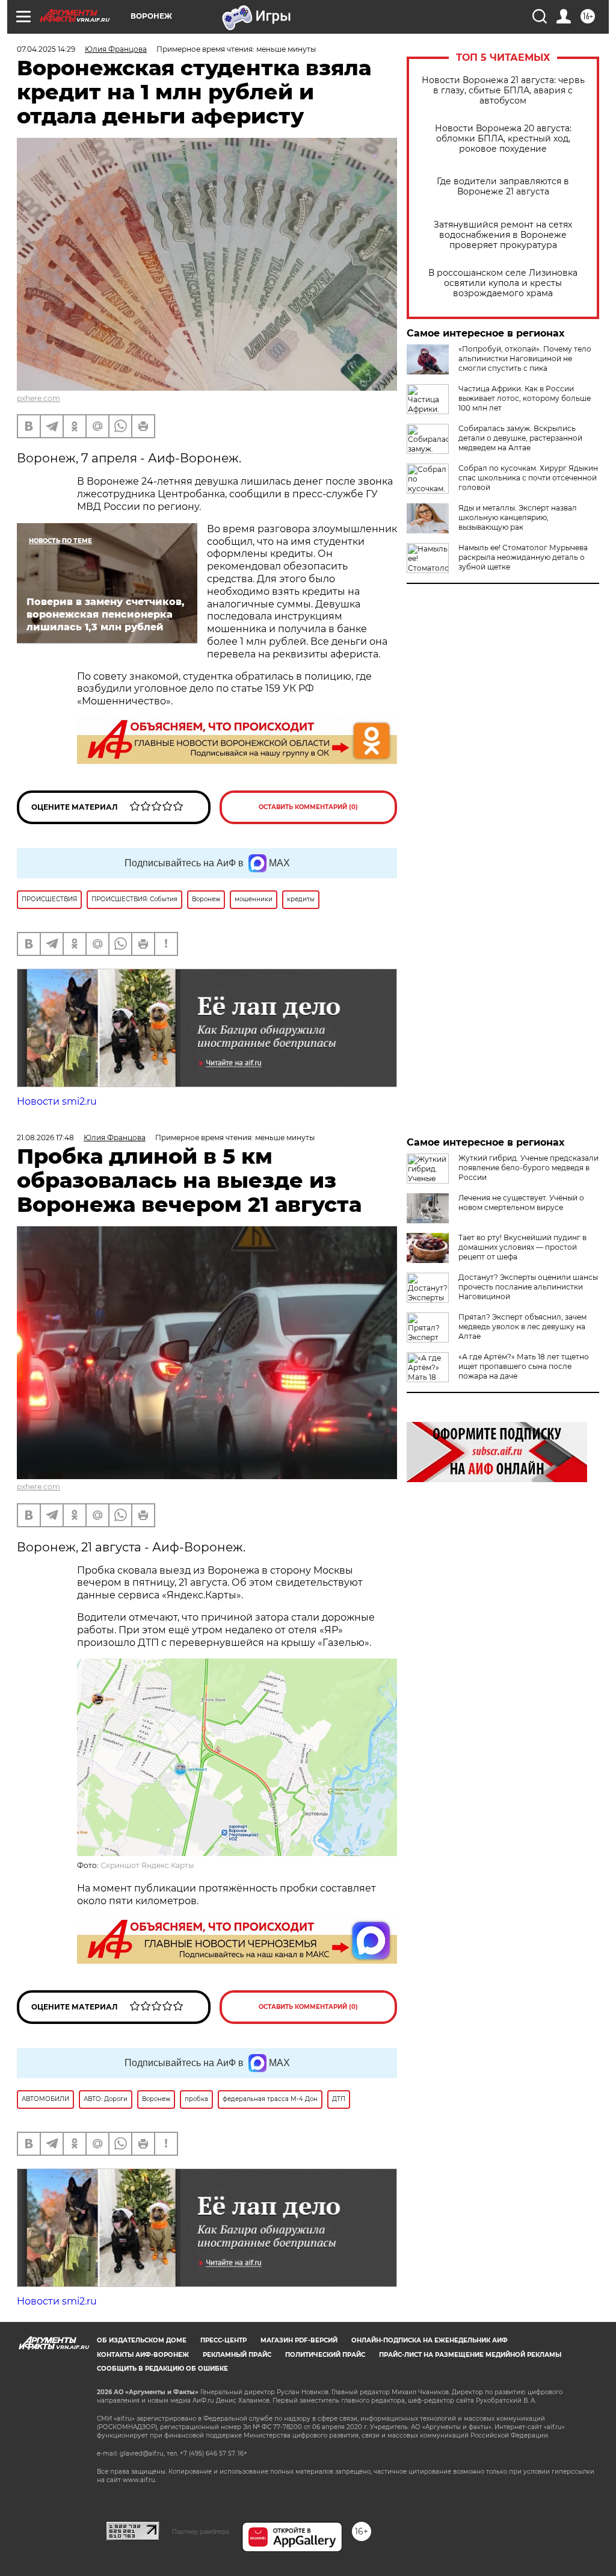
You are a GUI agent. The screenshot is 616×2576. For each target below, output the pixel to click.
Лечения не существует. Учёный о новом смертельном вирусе (521, 1203)
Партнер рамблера (201, 2531)
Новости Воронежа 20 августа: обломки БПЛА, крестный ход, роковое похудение (503, 139)
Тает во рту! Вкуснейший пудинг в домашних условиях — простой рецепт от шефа (522, 1247)
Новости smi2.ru (57, 1101)
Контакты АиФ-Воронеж (143, 2355)
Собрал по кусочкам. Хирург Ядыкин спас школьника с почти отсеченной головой (528, 478)
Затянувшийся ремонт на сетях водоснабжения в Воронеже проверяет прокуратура (503, 235)
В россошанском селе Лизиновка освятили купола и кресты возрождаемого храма (503, 283)
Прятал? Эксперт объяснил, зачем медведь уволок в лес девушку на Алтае (522, 1327)
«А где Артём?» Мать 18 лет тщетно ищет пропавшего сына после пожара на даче (524, 1366)
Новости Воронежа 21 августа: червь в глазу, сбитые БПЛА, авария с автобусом (503, 91)
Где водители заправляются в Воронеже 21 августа (503, 187)
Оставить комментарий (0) (308, 807)
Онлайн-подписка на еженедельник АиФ (430, 2340)
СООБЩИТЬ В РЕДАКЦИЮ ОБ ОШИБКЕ (162, 2369)
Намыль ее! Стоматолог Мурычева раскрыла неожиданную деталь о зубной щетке (523, 557)
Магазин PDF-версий (299, 2340)
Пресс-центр (223, 2340)
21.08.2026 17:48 (45, 1137)
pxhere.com (38, 398)
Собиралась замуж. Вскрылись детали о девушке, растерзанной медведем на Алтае (520, 438)
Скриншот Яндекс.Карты (147, 1865)
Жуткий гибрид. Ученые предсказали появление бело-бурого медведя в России (528, 1168)
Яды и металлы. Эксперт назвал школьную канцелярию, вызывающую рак (518, 517)
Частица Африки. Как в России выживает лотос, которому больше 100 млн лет (525, 398)
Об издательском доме (142, 2340)
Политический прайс (325, 2355)
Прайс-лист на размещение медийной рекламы (470, 2355)
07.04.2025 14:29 (46, 49)
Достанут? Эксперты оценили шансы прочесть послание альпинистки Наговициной (528, 1287)
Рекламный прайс (237, 2355)
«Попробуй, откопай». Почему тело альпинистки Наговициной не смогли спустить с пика (525, 358)
